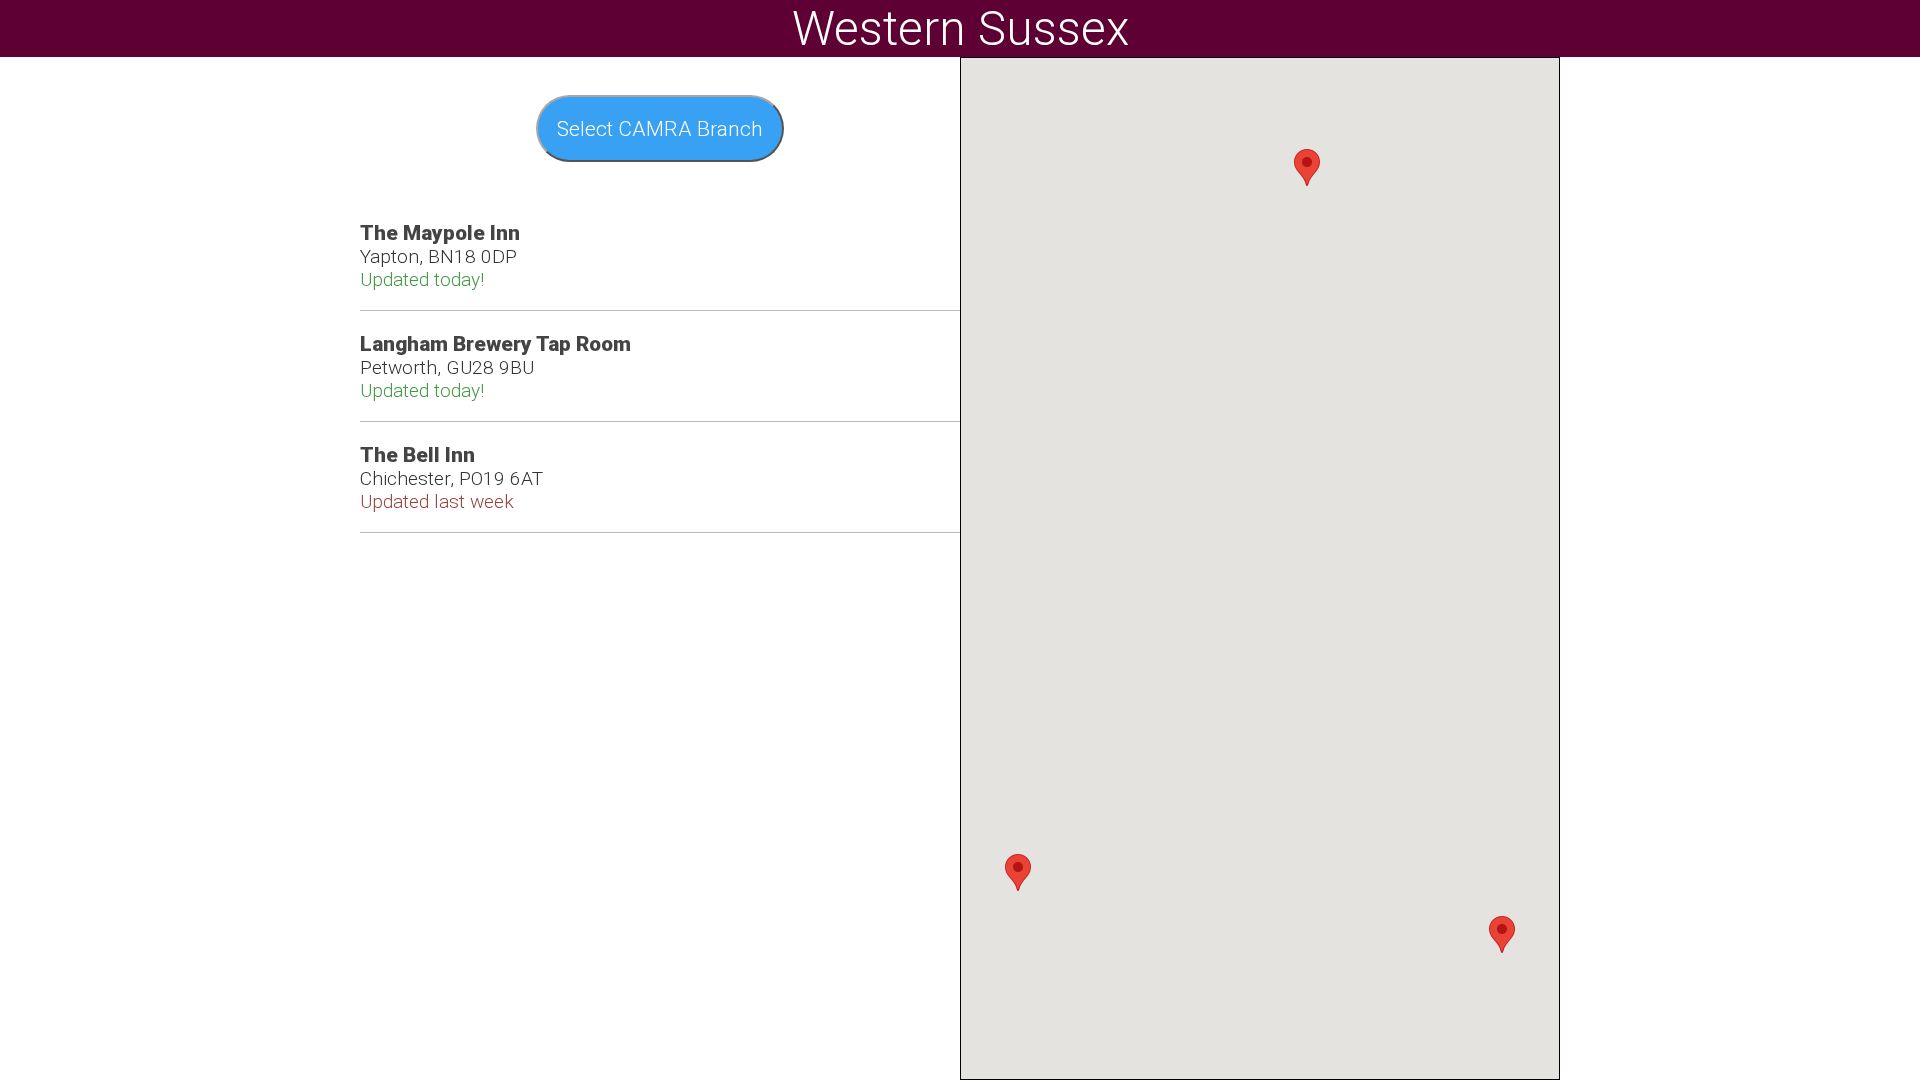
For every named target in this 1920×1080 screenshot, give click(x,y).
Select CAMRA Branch (660, 129)
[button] (1502, 934)
